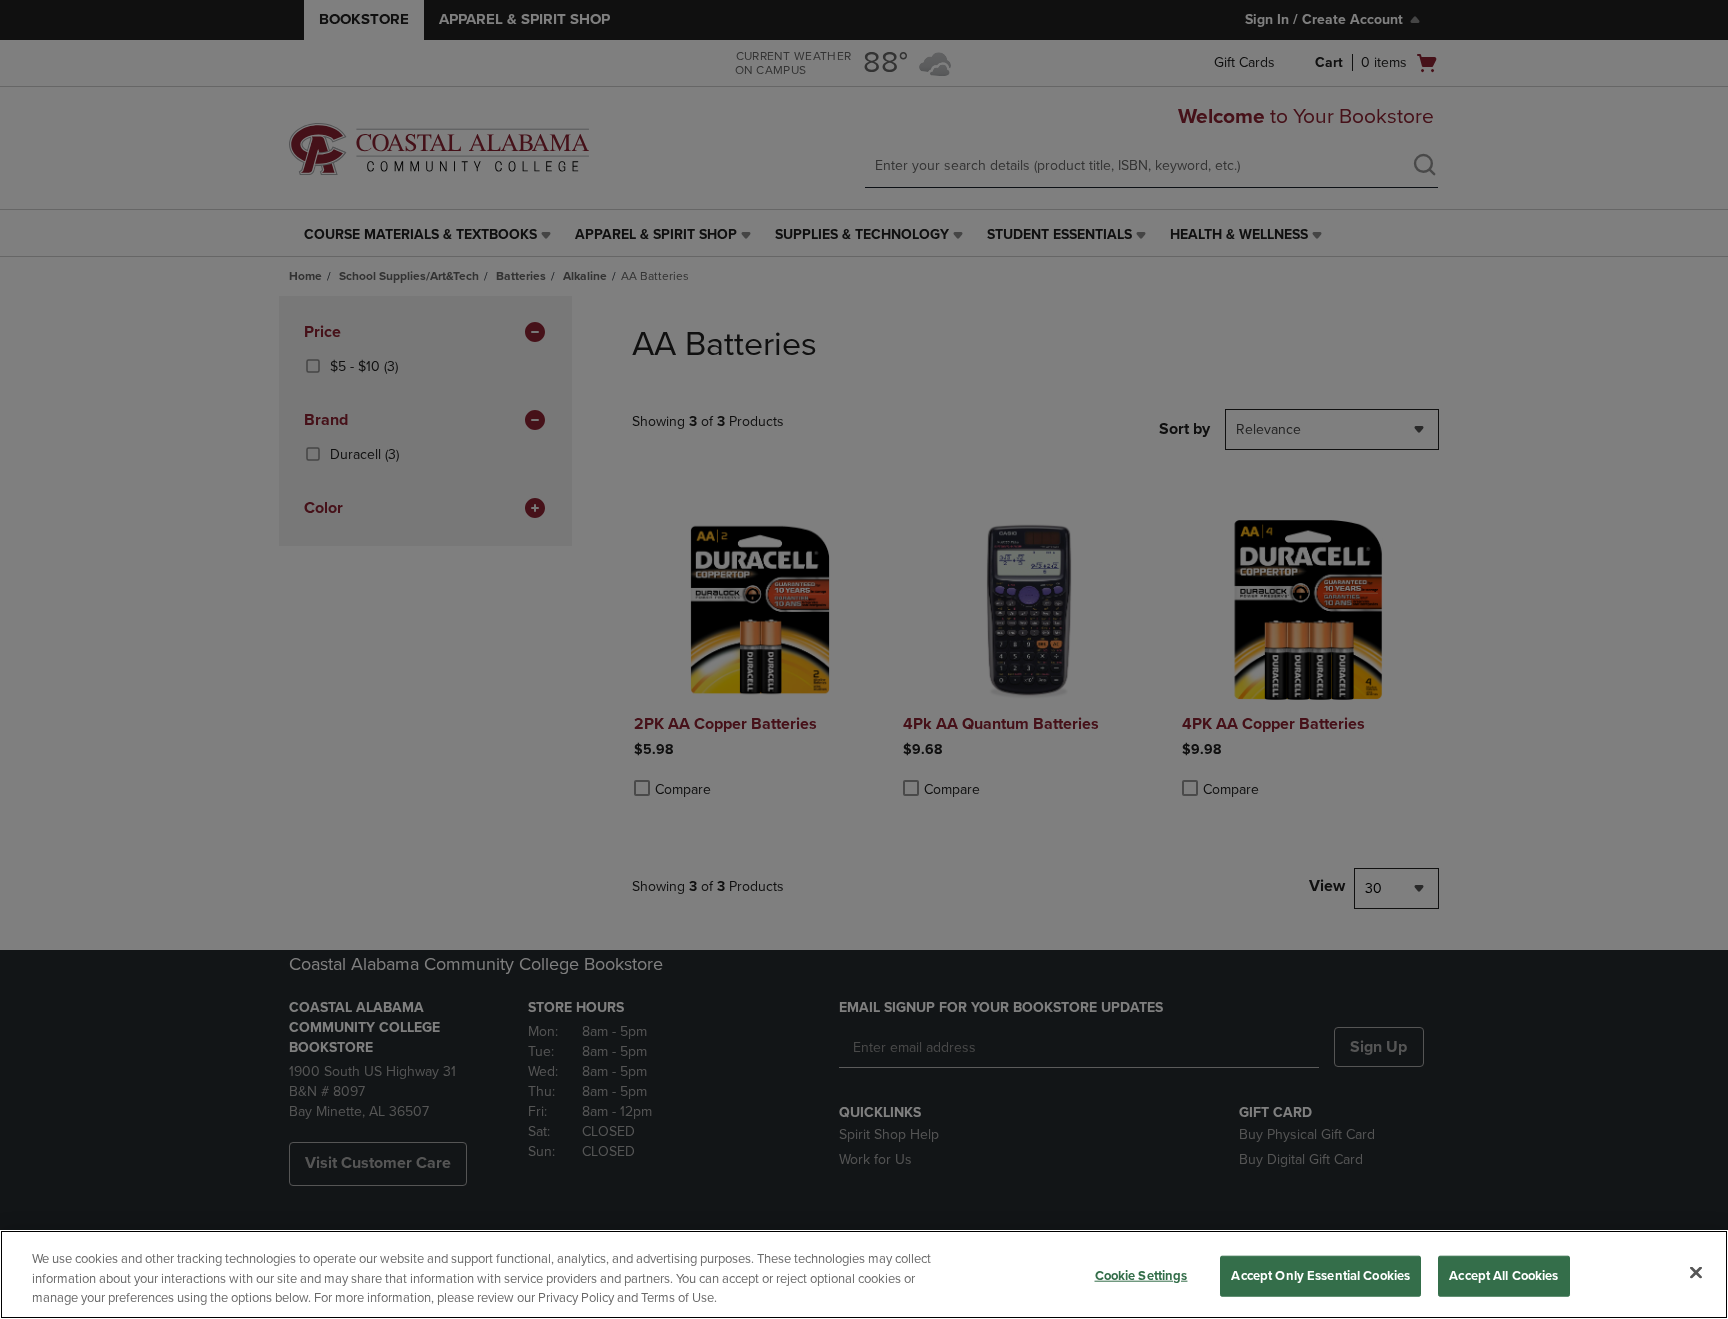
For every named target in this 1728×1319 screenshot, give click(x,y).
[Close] (1696, 1272)
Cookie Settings (1141, 1275)
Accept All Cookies (1503, 1275)
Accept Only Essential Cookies (1320, 1275)
